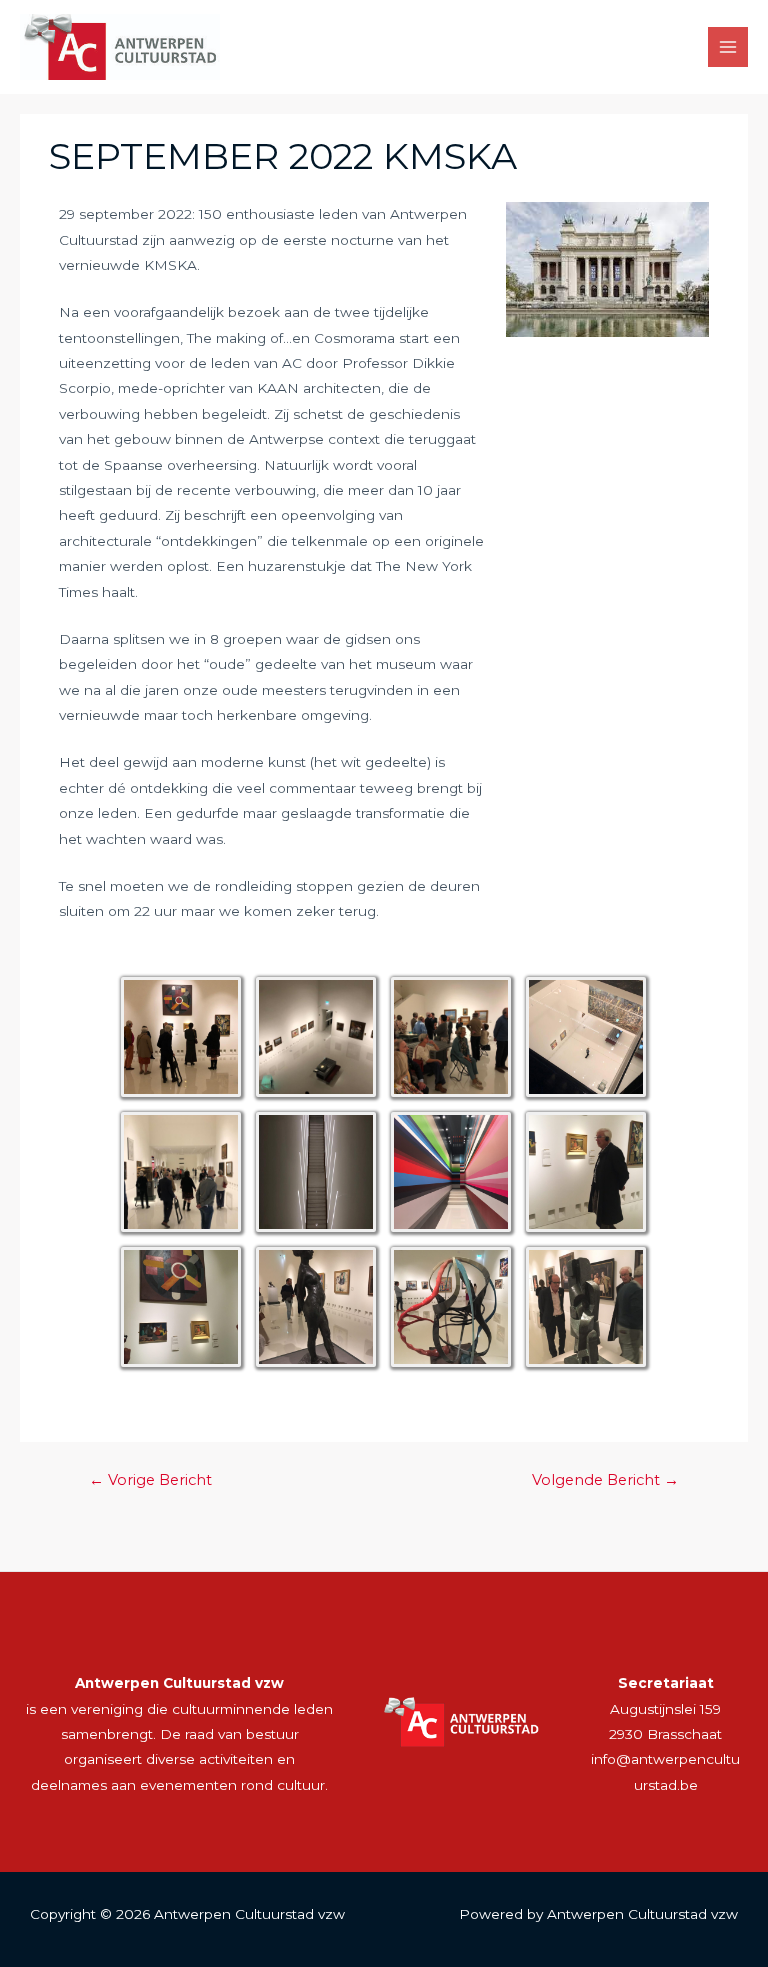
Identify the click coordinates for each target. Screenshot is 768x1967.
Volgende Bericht (605, 1480)
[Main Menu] (728, 47)
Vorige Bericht (150, 1480)
